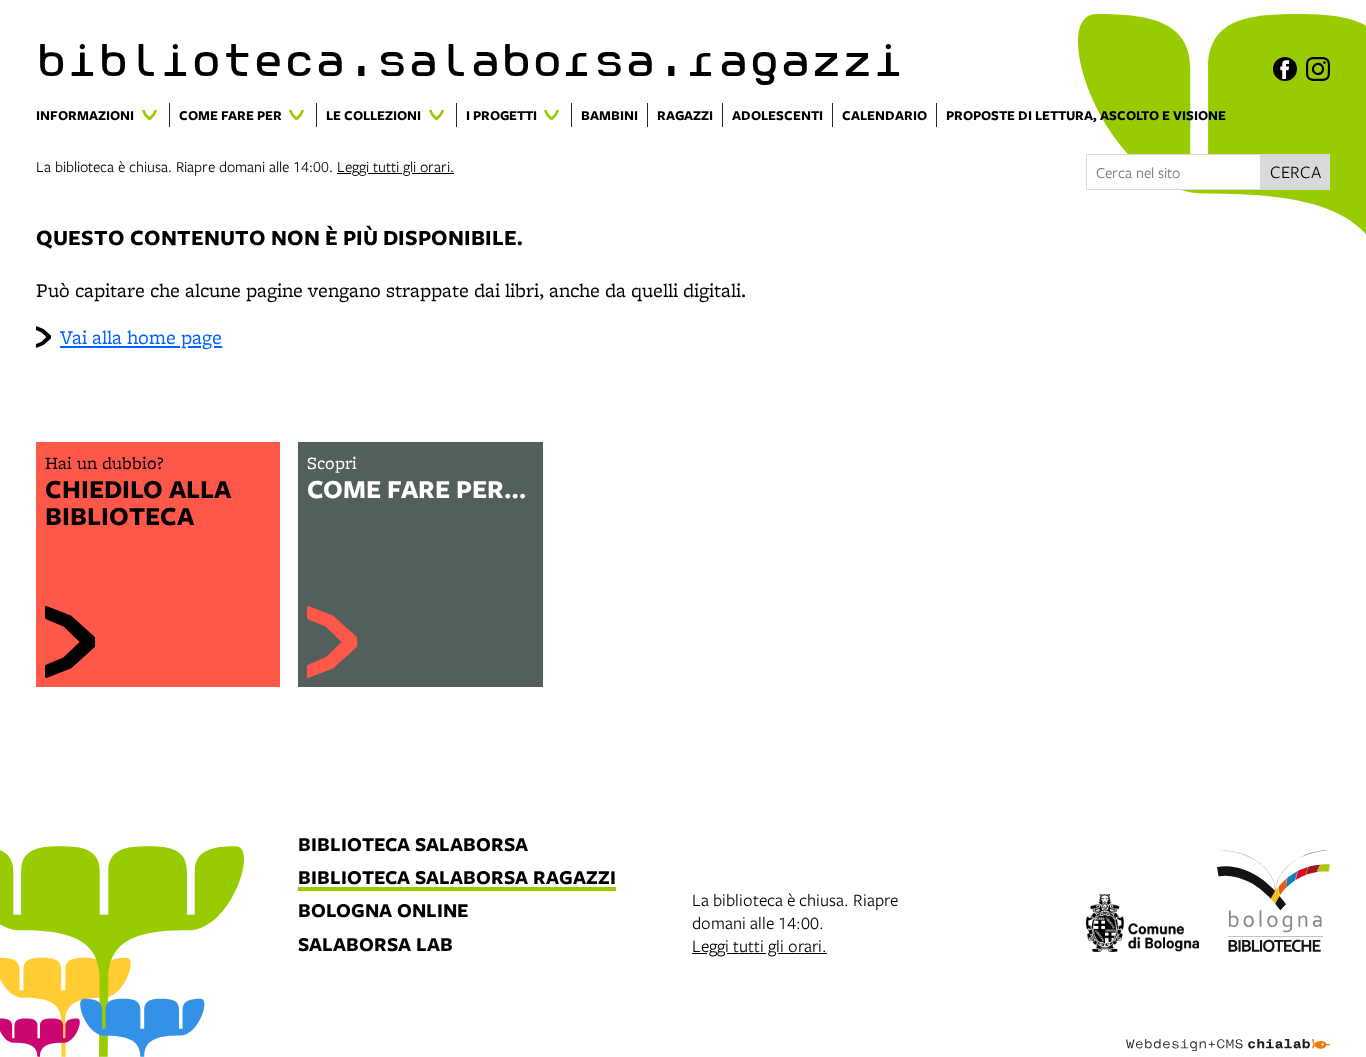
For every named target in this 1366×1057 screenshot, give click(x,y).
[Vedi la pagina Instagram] (1318, 69)
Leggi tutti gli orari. (395, 166)
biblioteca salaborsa (413, 845)
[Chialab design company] (1228, 1027)
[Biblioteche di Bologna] (1273, 904)
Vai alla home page (141, 337)
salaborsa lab (375, 945)
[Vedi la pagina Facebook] (1285, 69)
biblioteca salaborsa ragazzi (457, 878)
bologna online (383, 911)
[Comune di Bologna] (1142, 925)
